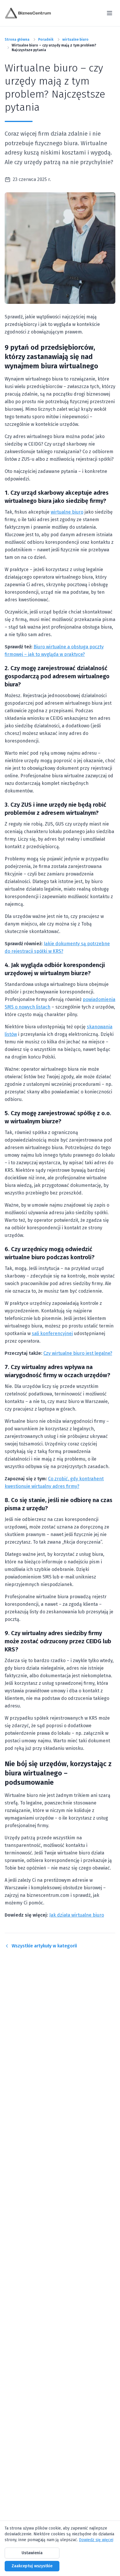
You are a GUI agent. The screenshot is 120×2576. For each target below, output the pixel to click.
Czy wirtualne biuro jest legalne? (78, 1353)
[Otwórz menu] (110, 13)
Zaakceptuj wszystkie (32, 2566)
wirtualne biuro (75, 40)
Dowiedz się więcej (96, 2540)
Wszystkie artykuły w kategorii (44, 1946)
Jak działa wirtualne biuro (77, 1915)
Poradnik (46, 40)
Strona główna (17, 40)
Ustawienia (32, 2553)
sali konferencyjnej (52, 1333)
